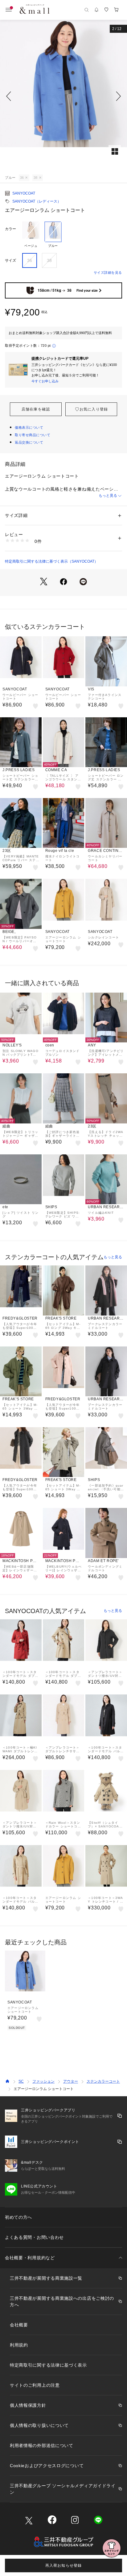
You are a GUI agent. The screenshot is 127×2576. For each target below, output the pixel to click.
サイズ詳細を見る (108, 273)
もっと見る (108, 496)
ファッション (43, 2081)
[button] (63, 96)
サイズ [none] (10, 260)
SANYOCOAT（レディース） (37, 201)
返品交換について (29, 442)
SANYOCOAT (24, 193)
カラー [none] (10, 229)
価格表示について (29, 427)
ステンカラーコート (103, 2081)
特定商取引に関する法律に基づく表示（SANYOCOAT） (51, 561)
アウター (71, 2081)
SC (21, 2081)
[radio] (31, 235)
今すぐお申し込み (45, 381)
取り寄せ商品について (33, 435)
